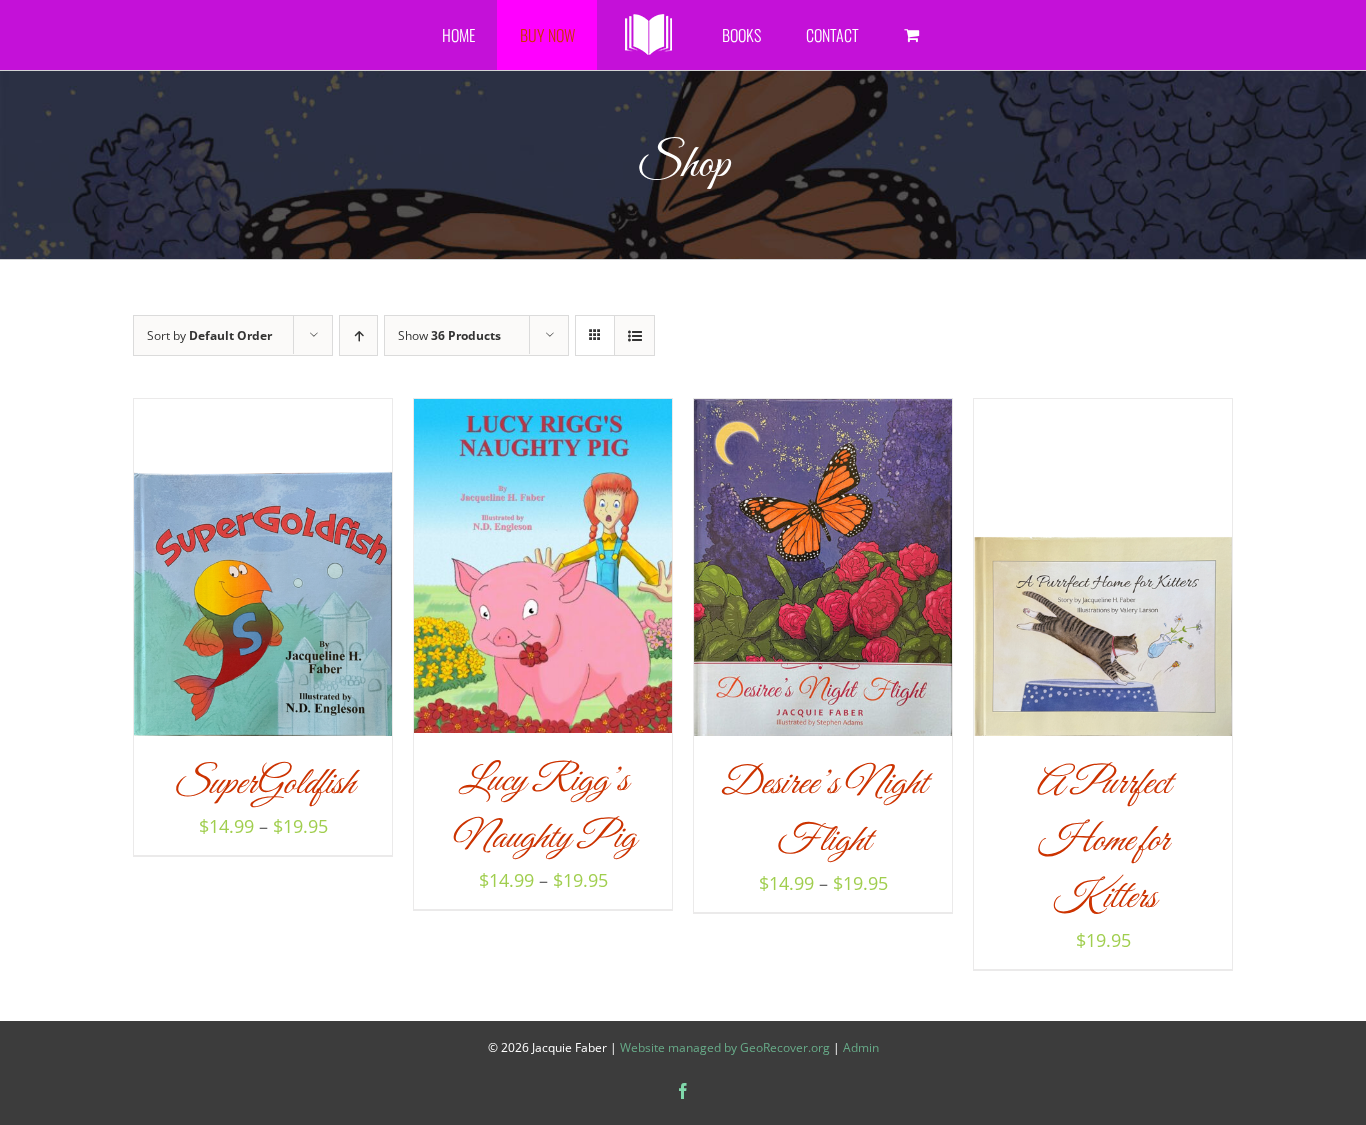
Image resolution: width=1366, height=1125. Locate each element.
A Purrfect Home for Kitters (1103, 841)
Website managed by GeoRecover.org (725, 1047)
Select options (219, 573)
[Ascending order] (358, 335)
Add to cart (1059, 573)
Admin (861, 1047)
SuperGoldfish (263, 784)
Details (335, 573)
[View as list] (634, 335)
